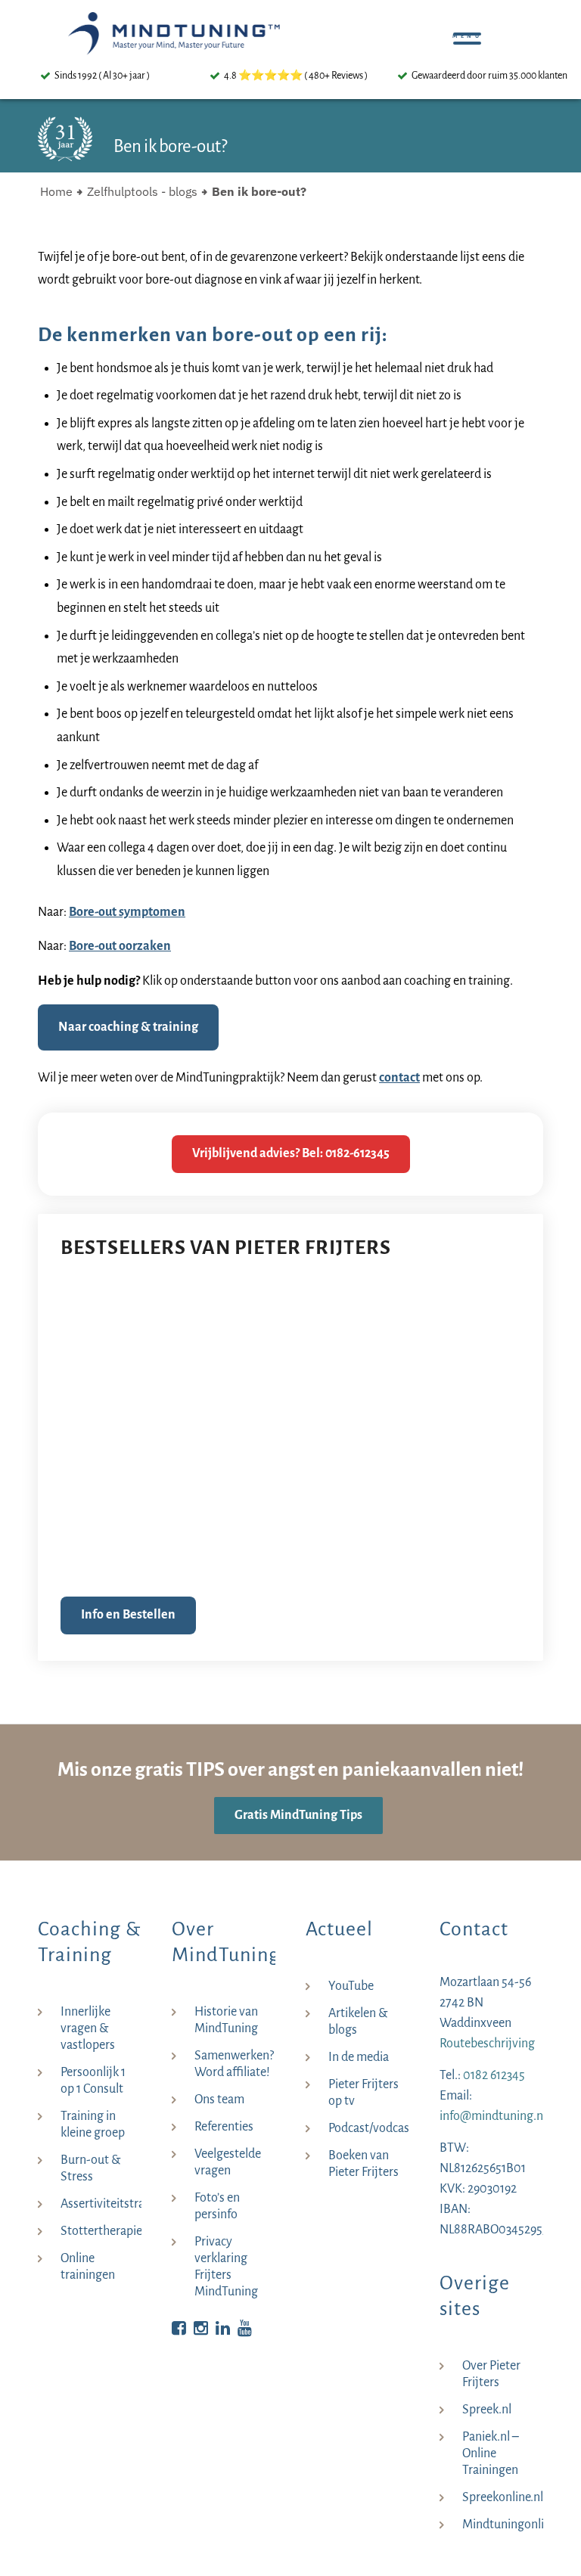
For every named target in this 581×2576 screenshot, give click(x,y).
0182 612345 (494, 2075)
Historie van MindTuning (226, 2020)
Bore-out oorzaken (120, 946)
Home (56, 191)
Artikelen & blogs (358, 2022)
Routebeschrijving (487, 2044)
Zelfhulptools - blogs (142, 191)
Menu (471, 30)
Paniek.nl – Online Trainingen (491, 2453)
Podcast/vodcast (369, 2128)
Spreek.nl (487, 2410)
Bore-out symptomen (127, 912)
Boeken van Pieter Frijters (364, 2164)
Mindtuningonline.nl (503, 2525)
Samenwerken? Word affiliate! (234, 2064)
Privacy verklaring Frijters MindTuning (226, 2267)
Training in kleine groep (93, 2124)
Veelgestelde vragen (228, 2162)
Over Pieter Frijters (491, 2374)
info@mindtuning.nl (493, 2116)
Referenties (224, 2127)
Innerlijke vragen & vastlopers (88, 2028)
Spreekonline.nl (503, 2497)
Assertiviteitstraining (101, 2204)
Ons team (219, 2100)
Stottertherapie (101, 2231)
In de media (359, 2057)
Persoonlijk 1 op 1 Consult (93, 2081)
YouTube (351, 1986)
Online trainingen (88, 2267)
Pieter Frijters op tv (364, 2093)
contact (399, 1078)
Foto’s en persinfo (217, 2206)
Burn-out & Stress (90, 2168)
